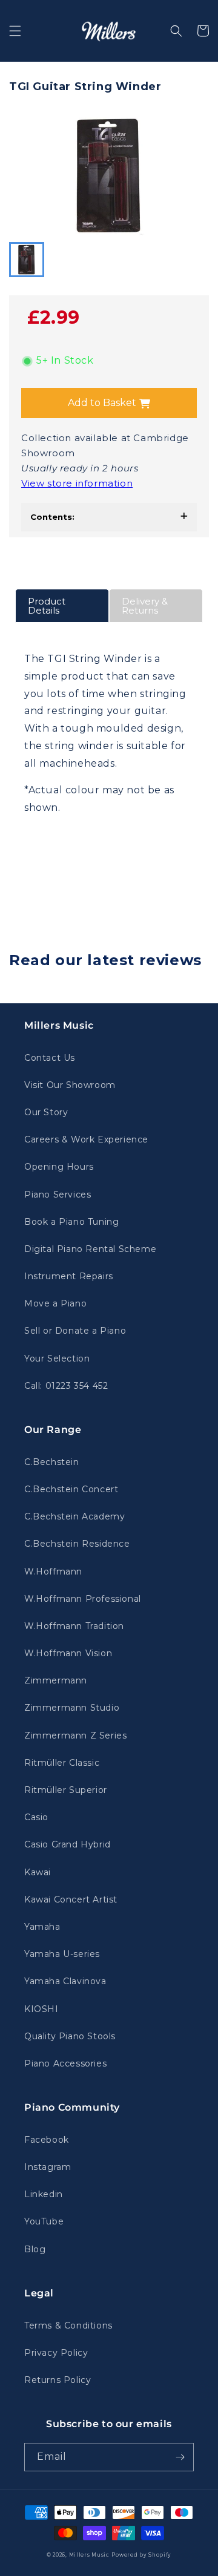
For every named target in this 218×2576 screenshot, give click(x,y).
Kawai (38, 1872)
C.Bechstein (52, 1462)
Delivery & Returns (145, 606)
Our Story (46, 1112)
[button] (15, 31)
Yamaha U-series (62, 1954)
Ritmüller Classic (62, 1763)
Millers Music (89, 2555)
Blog (35, 2249)
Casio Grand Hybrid (68, 1844)
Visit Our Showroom (70, 1085)
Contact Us (50, 1058)
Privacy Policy (56, 2353)
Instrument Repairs (69, 1276)
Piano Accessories (65, 2063)
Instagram (48, 2167)
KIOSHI (41, 2009)
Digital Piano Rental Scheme (90, 1249)
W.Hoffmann (53, 1571)
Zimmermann (56, 1680)
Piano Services (58, 1195)
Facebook (47, 2140)
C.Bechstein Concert (71, 1489)
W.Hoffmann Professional (83, 1599)
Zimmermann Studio (72, 1708)
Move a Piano (55, 1303)
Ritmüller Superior (66, 1790)
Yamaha (42, 1927)
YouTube (44, 2221)
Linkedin (44, 2194)
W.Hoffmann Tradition (74, 1626)
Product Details (47, 606)
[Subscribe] (180, 2457)
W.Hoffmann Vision (68, 1653)
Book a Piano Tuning (71, 1222)
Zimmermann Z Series (75, 1735)
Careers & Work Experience (86, 1139)
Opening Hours (59, 1167)
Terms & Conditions (68, 2325)
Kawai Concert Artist (71, 1899)
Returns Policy (58, 2380)
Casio (36, 1817)
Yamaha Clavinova (65, 1981)
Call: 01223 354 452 (66, 1386)
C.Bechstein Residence (77, 1544)
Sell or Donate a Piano (75, 1331)
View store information (77, 483)
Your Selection (57, 1358)
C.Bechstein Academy (74, 1516)
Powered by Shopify (141, 2555)
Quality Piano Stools (70, 2036)
